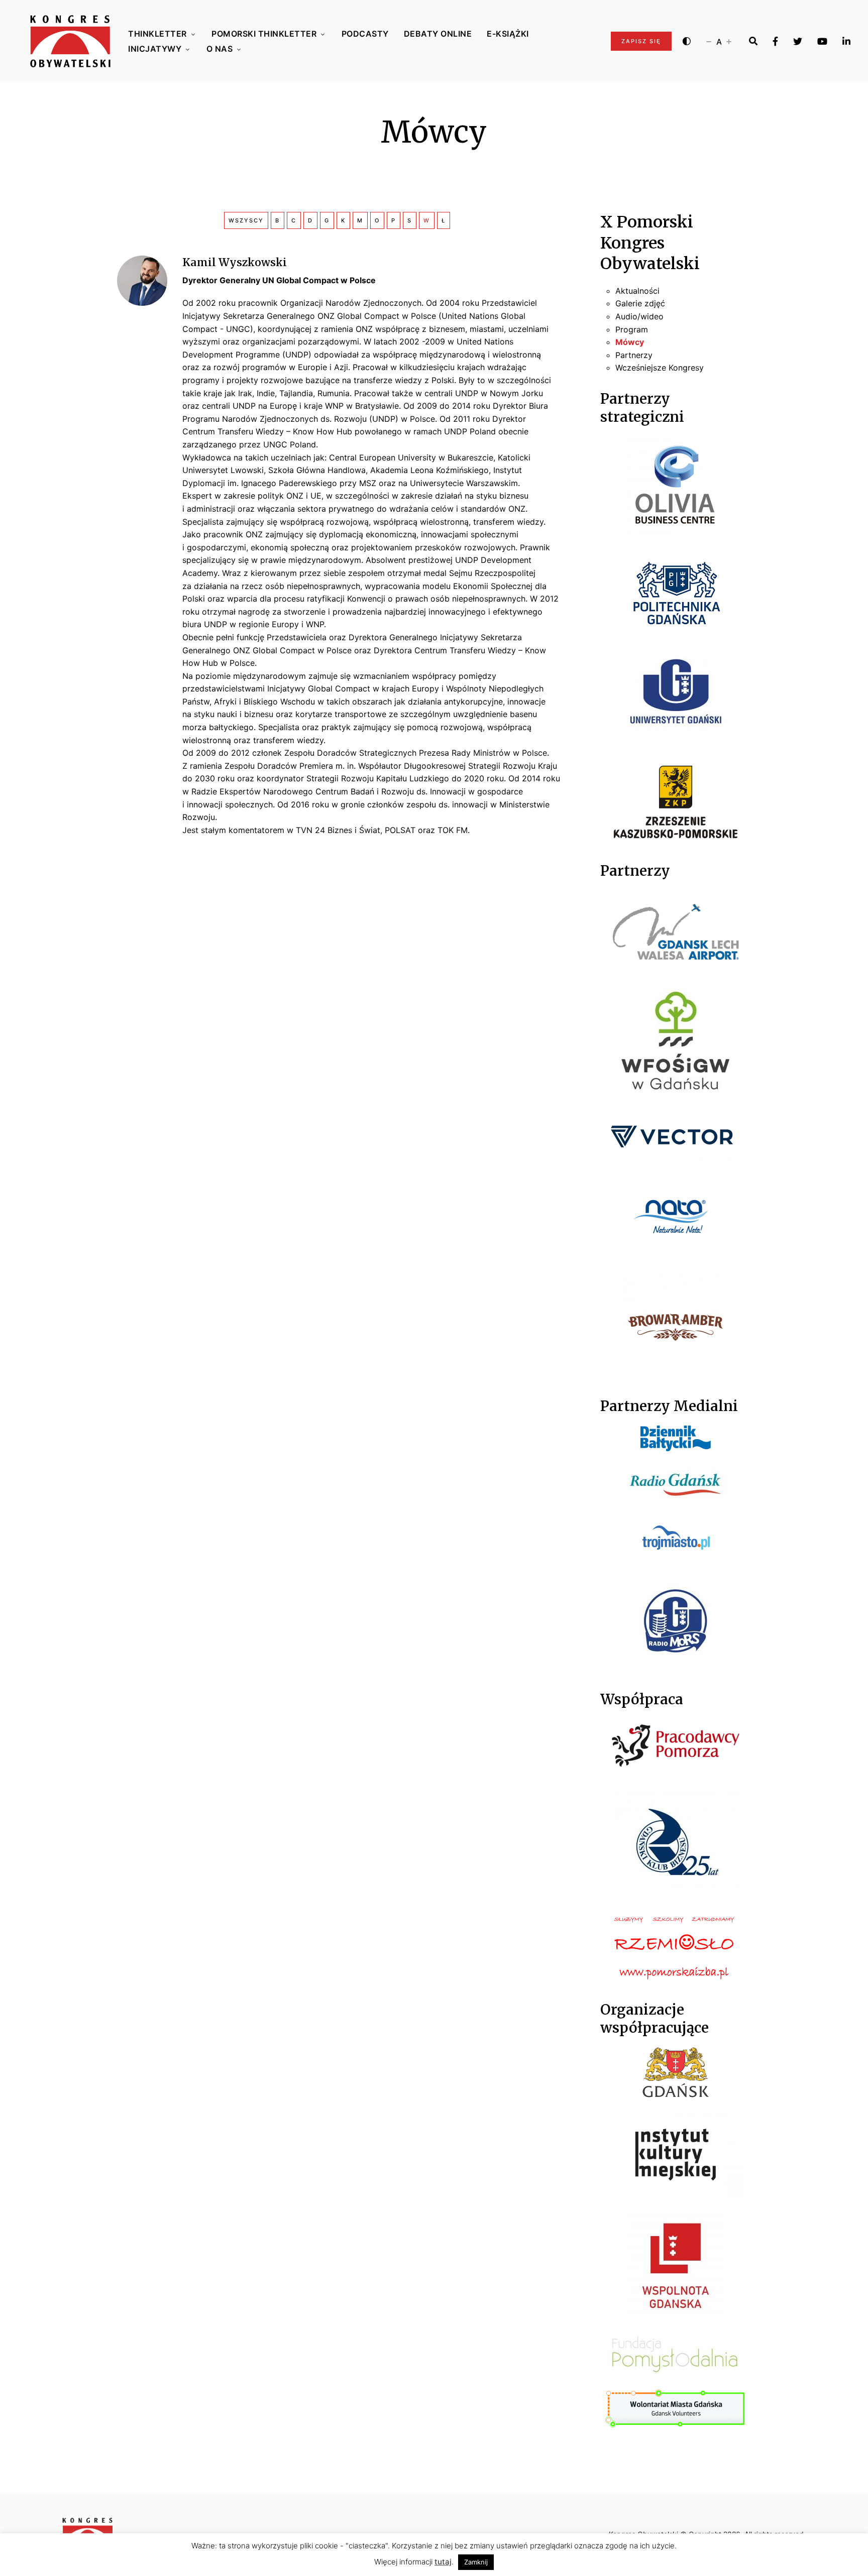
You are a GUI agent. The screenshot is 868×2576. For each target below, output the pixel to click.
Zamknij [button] (476, 2562)
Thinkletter (157, 34)
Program (632, 329)
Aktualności (637, 291)
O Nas (220, 49)
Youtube (822, 41)
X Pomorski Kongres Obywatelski (650, 243)
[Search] (753, 41)
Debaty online (438, 34)
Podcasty (365, 34)
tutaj (443, 2562)
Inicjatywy (155, 49)
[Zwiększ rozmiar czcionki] (729, 41)
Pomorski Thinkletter (264, 34)
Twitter (798, 41)
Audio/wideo (639, 316)
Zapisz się (641, 41)
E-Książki (508, 34)
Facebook (775, 41)
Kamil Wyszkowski (235, 262)
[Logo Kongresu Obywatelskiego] (70, 41)
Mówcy (630, 342)
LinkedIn (846, 41)
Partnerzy (634, 355)
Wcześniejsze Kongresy (660, 368)
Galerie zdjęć (640, 303)
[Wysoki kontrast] (687, 41)
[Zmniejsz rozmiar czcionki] (709, 41)
